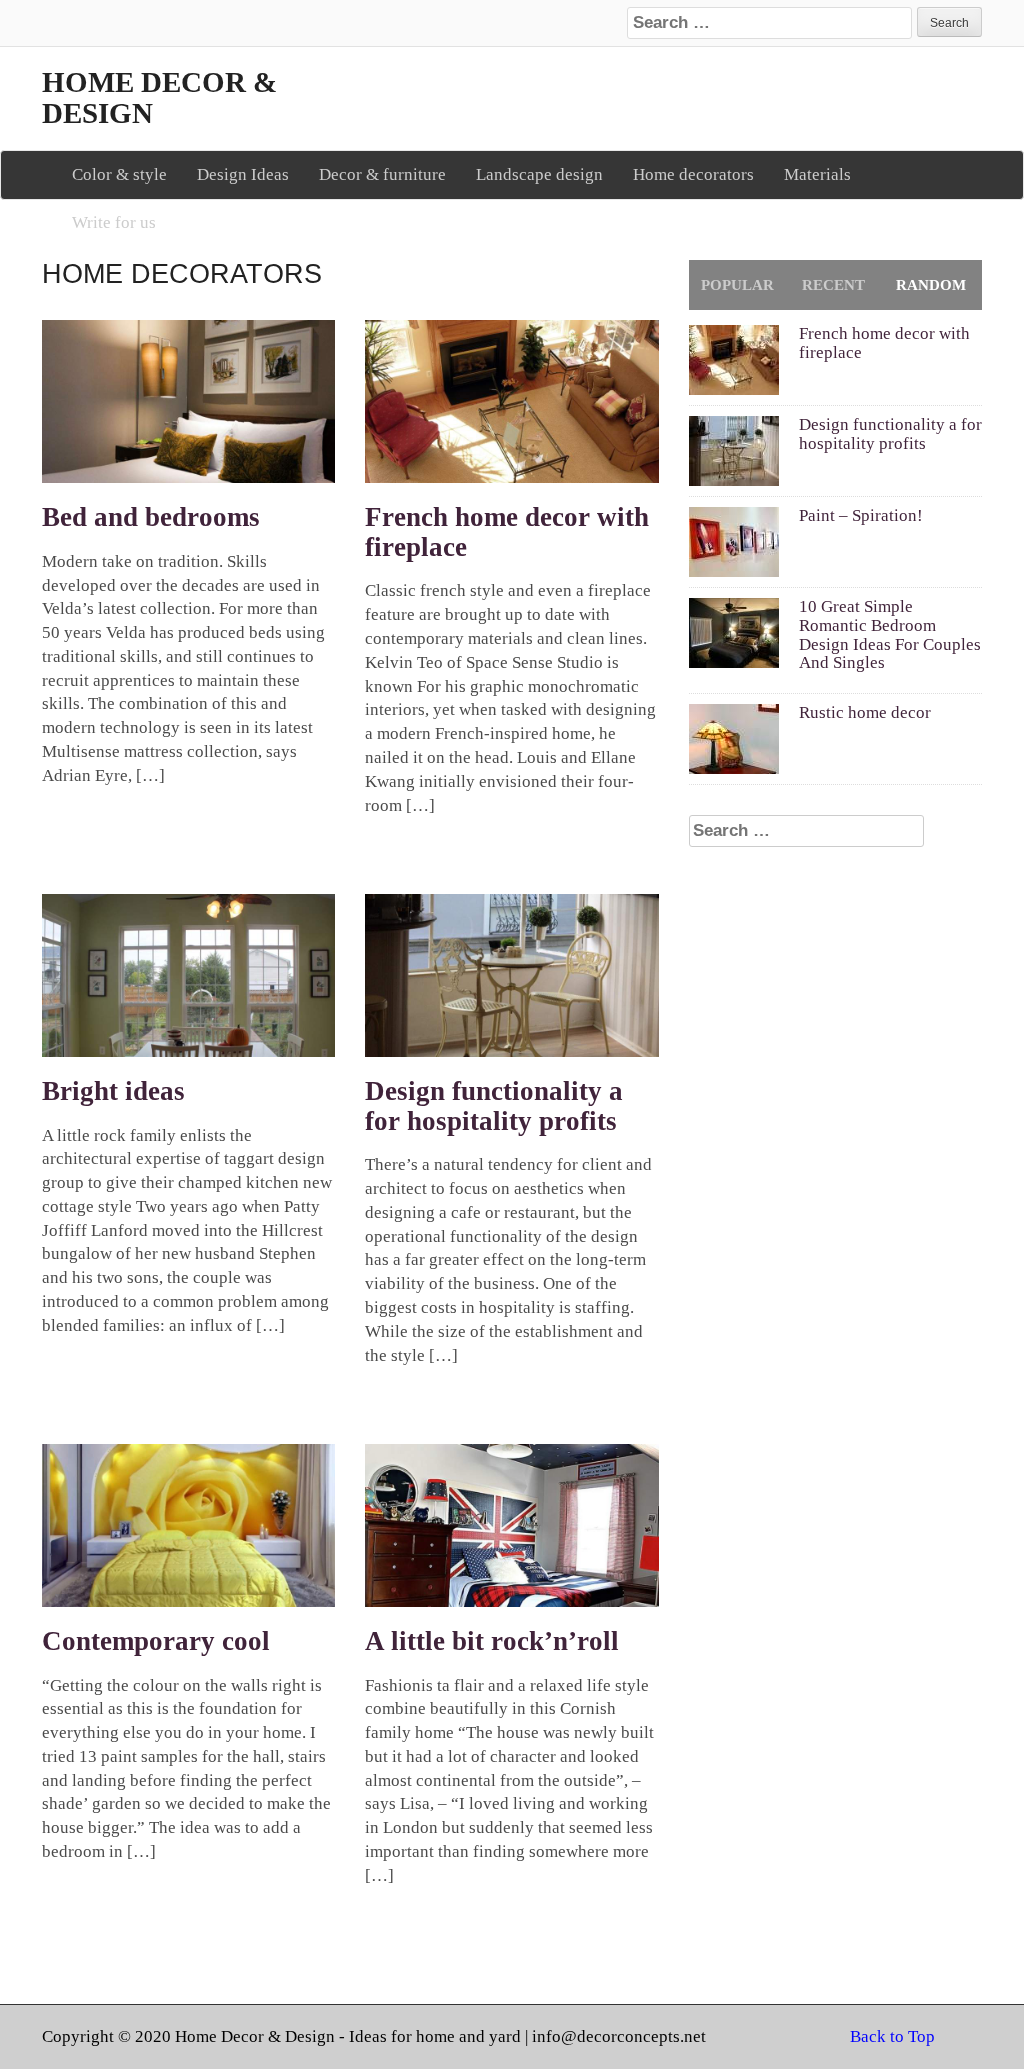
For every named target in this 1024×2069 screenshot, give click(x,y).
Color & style (119, 174)
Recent (833, 285)
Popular (737, 285)
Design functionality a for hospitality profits (494, 1106)
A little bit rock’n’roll (492, 1641)
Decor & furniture (382, 174)
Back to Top (892, 2036)
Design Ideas (243, 174)
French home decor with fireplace (507, 532)
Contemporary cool (156, 1641)
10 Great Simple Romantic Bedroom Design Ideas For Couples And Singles (890, 634)
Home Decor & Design (159, 98)
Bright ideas (113, 1091)
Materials (817, 174)
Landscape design (539, 174)
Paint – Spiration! (861, 515)
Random (931, 285)
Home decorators (693, 174)
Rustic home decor (865, 712)
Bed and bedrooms (151, 517)
